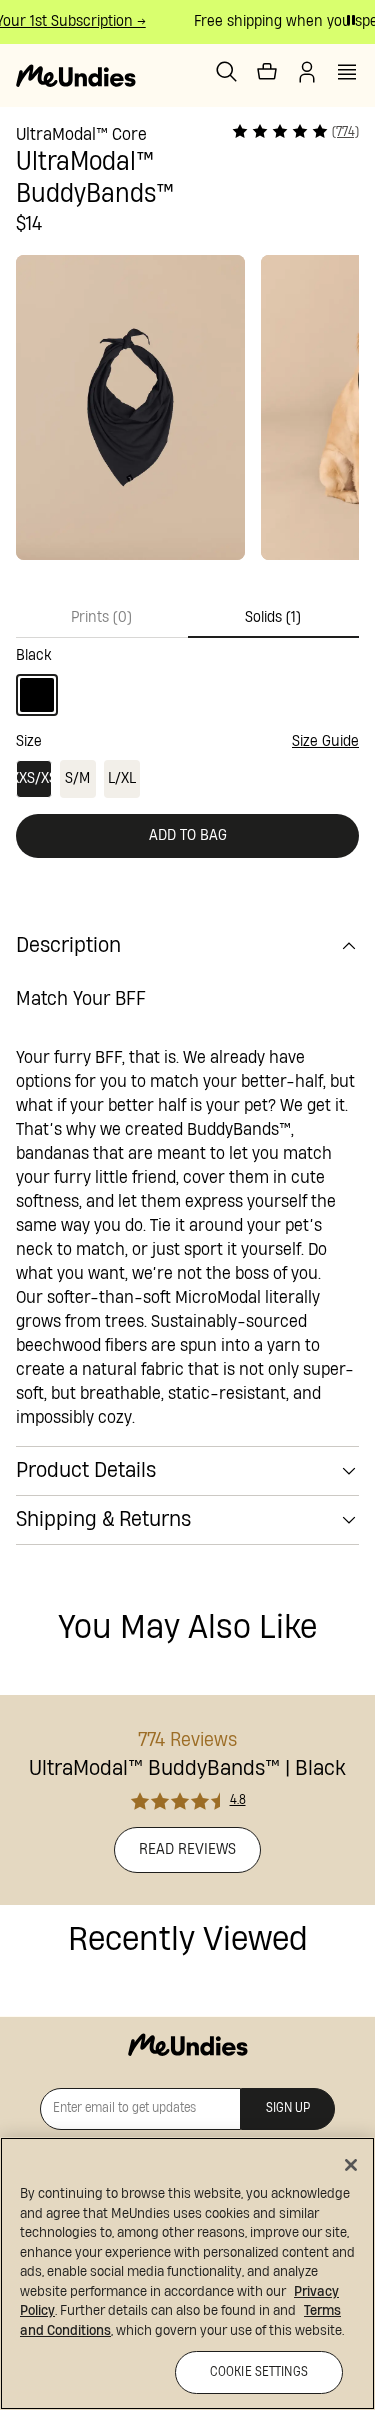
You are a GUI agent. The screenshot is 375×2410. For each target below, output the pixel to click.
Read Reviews (187, 1849)
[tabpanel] (187, 677)
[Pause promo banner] (351, 20)
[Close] (351, 2165)
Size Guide (325, 741)
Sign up (288, 2108)
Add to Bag (188, 835)
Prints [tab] (101, 617)
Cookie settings (259, 2372)
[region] (187, 2273)
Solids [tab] (273, 617)
